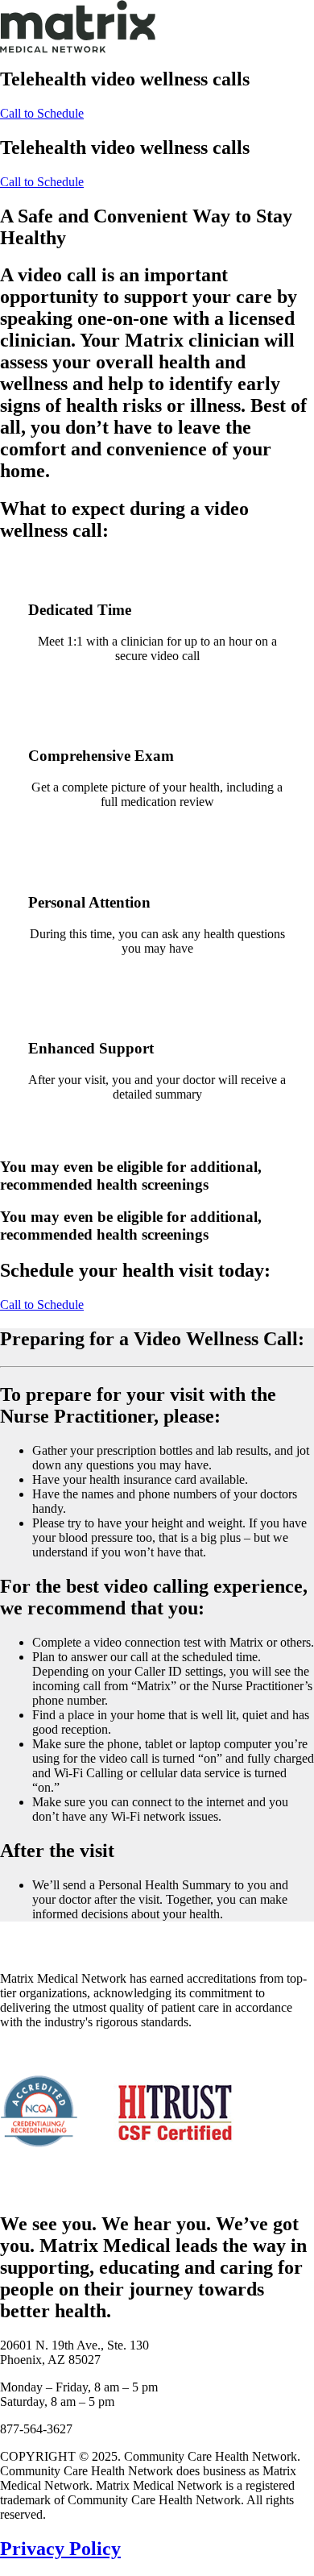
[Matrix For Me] (157, 26)
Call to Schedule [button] (42, 113)
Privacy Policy (60, 2549)
